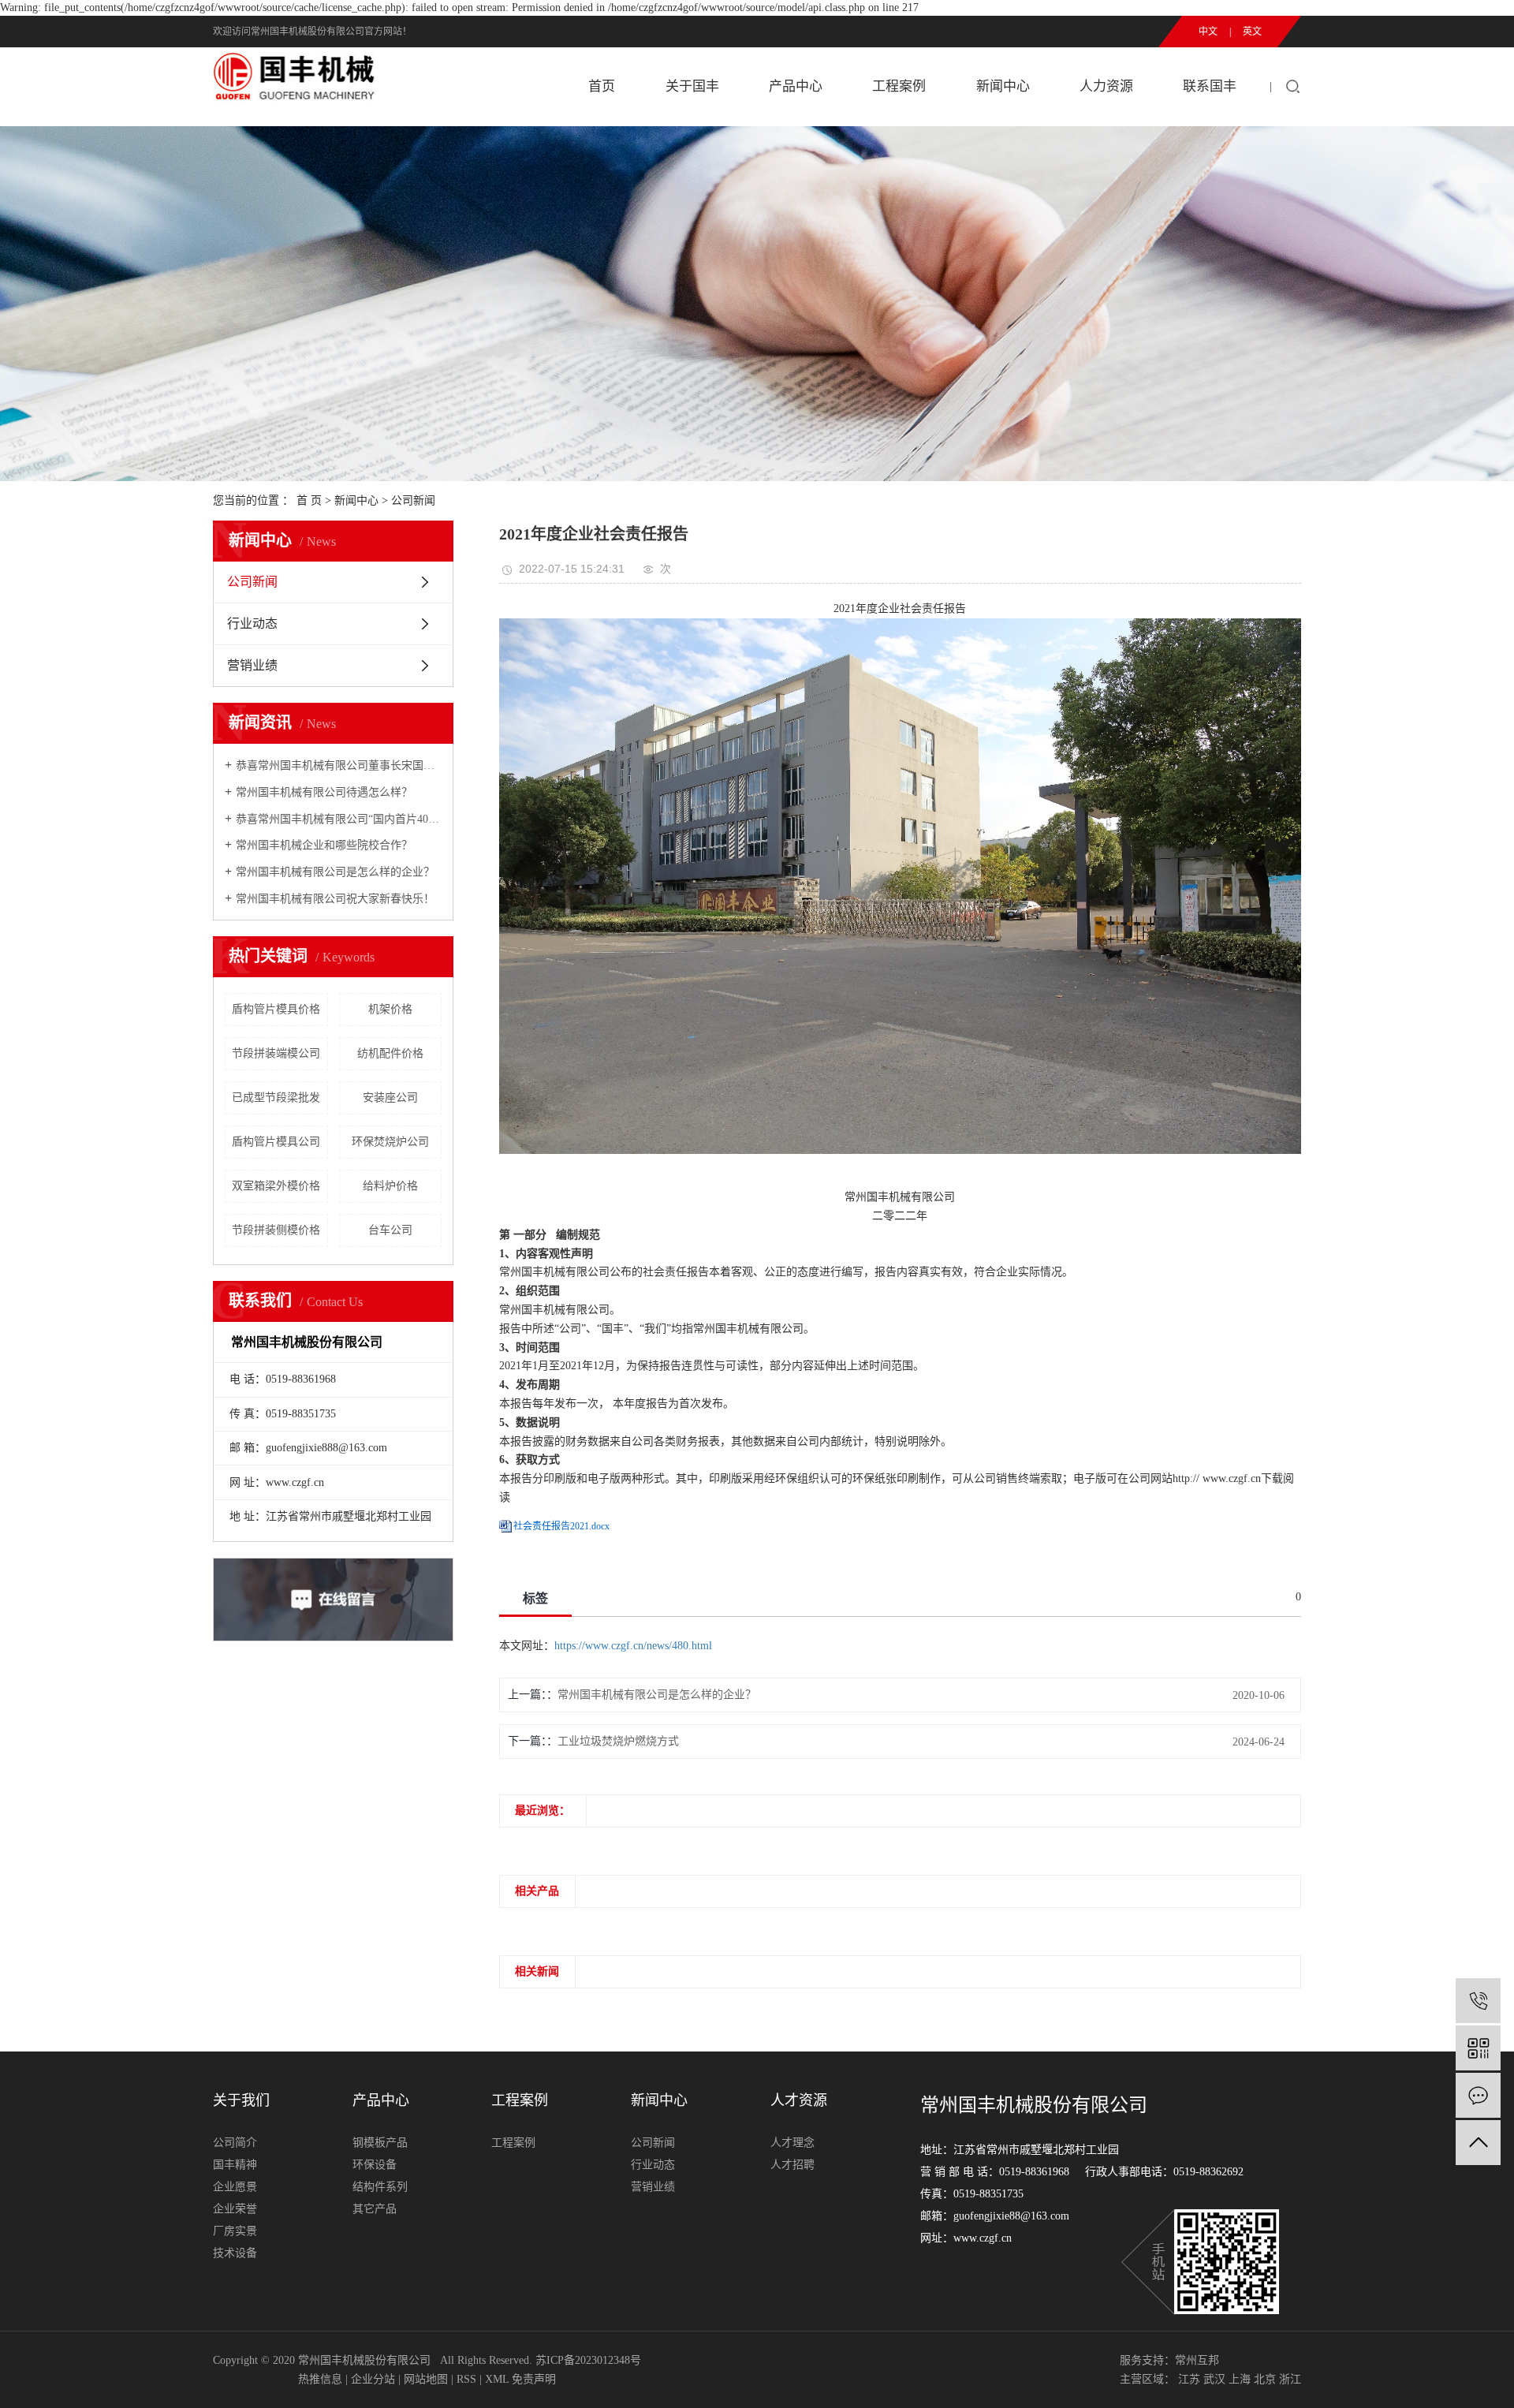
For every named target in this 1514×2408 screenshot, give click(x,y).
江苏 (1189, 2379)
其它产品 (375, 2209)
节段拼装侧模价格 (276, 1230)
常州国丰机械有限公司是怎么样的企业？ (335, 872)
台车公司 (390, 1230)
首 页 (309, 500)
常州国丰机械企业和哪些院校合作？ (324, 845)
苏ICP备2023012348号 (588, 2360)
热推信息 (320, 2379)
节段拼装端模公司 (276, 1053)
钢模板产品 (380, 2143)
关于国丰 (692, 86)
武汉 (1214, 2379)
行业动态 (252, 623)
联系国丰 (1210, 86)
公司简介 (235, 2143)
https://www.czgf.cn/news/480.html (633, 1646)
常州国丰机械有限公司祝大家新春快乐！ (335, 899)
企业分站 (373, 2379)
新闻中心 (1003, 86)
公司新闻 (413, 500)
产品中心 (796, 86)
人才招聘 (792, 2165)
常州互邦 (1197, 2360)
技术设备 (235, 2253)
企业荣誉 (235, 2209)
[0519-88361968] (1478, 2001)
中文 (1208, 32)
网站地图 (426, 2379)
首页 (602, 86)
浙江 (1290, 2379)
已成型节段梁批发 (276, 1098)
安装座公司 (390, 1098)
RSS (466, 2379)
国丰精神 (235, 2165)
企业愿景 (235, 2187)
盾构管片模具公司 (276, 1142)
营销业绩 (252, 665)
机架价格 (390, 1009)
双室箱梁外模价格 (276, 1186)
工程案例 (899, 86)
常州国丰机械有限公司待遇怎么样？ (324, 792)
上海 (1240, 2379)
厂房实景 (235, 2231)
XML (497, 2379)
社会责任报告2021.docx (561, 1526)
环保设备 (375, 2165)
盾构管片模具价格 (276, 1009)
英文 (1252, 32)
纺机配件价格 (390, 1053)
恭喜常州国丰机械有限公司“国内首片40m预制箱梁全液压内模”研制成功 (339, 819)
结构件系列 (380, 2187)
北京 (1265, 2379)
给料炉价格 (390, 1186)
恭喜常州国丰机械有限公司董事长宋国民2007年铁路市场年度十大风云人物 (339, 765)
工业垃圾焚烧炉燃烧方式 (618, 1741)
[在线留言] (1478, 2095)
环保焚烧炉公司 (390, 1142)
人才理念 (792, 2143)
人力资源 (1106, 86)
